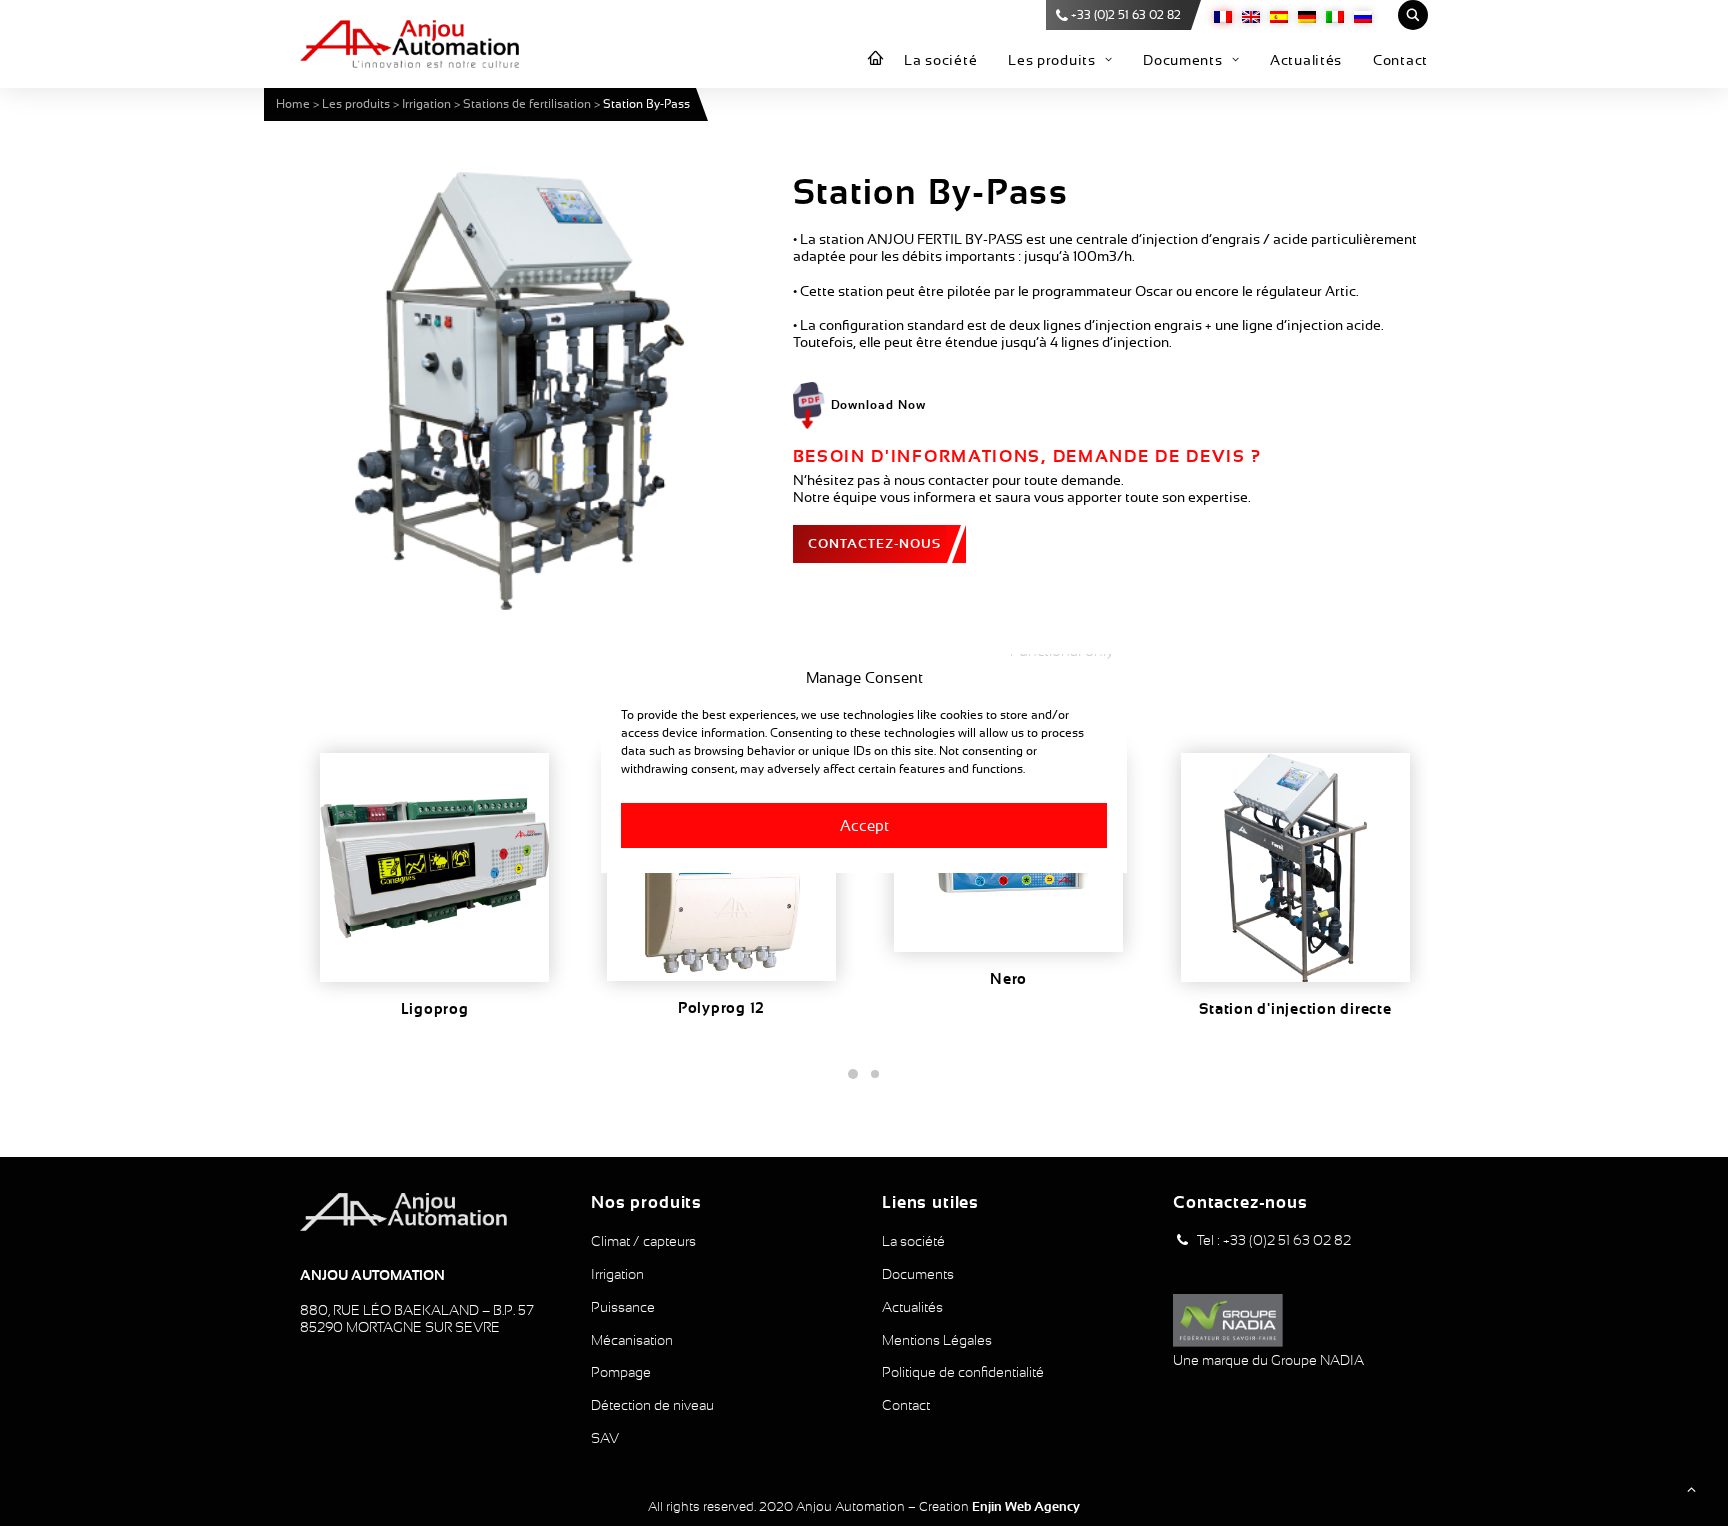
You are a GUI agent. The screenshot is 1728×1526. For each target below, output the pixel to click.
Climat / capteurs (643, 1241)
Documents (1182, 60)
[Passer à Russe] (1363, 15)
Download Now (879, 405)
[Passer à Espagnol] (1279, 15)
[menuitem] (876, 59)
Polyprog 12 (721, 1008)
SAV (605, 1438)
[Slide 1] (853, 1074)
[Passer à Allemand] (1307, 15)
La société (940, 60)
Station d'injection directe (1295, 1009)
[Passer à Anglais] (1251, 15)
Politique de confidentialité (963, 1372)
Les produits (1051, 60)
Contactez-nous (875, 543)
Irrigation (426, 104)
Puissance (623, 1307)
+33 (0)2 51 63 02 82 (1126, 15)
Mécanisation (632, 1340)
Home (293, 104)
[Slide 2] (875, 1074)
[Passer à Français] (1223, 15)
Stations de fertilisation (527, 104)
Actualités (1306, 60)
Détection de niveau (652, 1405)
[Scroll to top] (1691, 1488)
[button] (519, 391)
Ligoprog (435, 1009)
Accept (864, 824)
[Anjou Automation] (409, 44)
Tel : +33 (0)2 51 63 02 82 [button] (1274, 1240)
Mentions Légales (937, 1340)
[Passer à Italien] (1335, 15)
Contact (1400, 60)
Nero (1008, 979)
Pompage (621, 1372)
